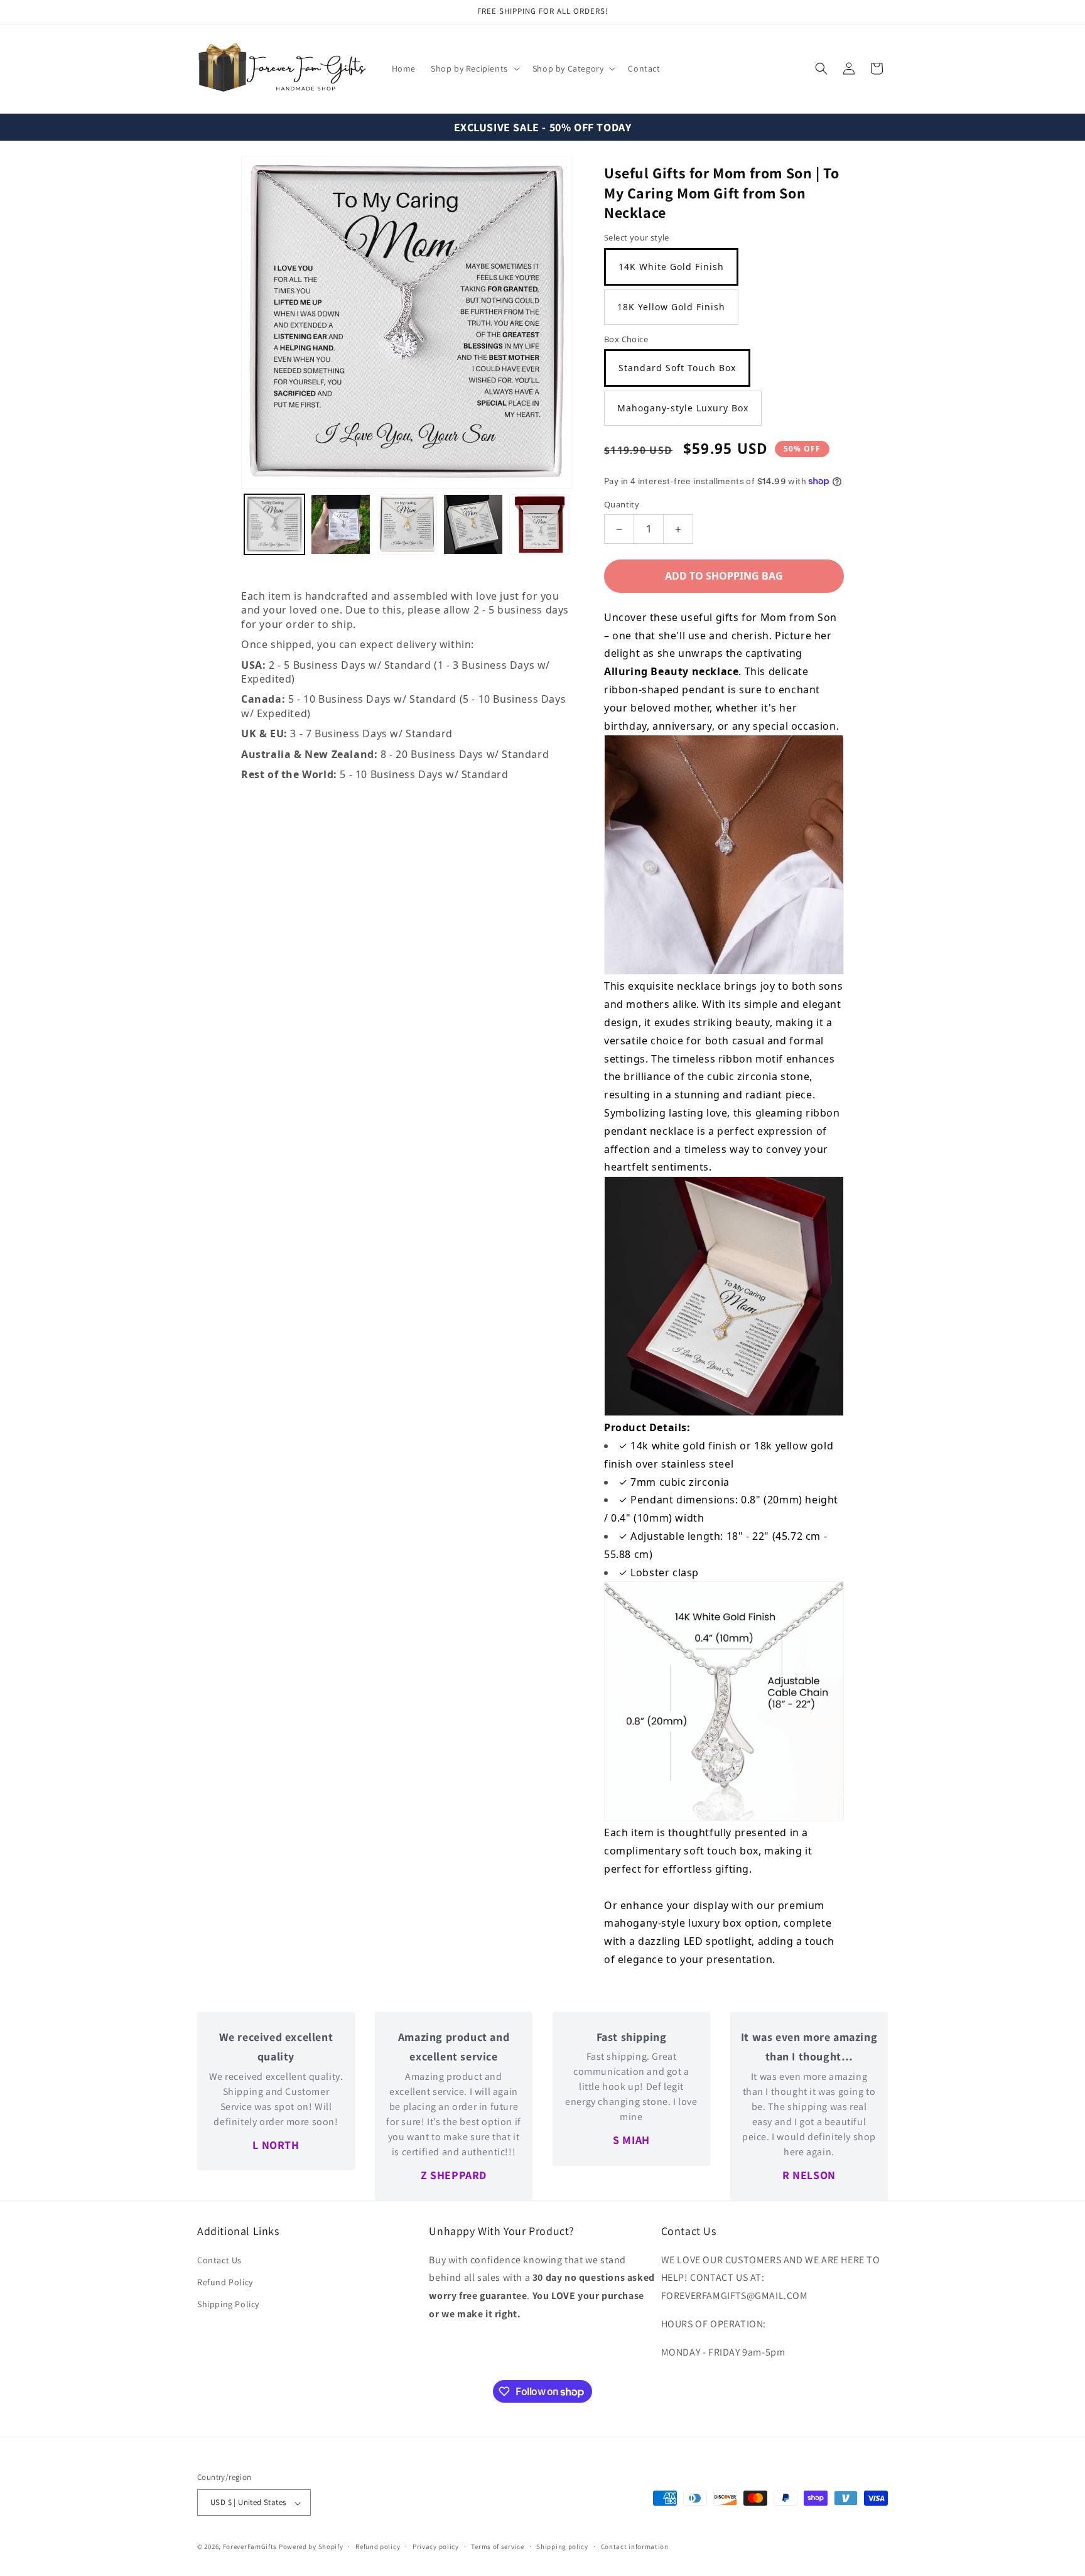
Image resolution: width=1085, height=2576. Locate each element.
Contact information (635, 2546)
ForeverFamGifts (250, 2547)
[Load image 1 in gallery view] (274, 524)
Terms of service (497, 2546)
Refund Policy (225, 2281)
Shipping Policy (228, 2304)
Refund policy (378, 2546)
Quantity (622, 504)
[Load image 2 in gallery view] (341, 524)
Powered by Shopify (311, 2547)
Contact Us (219, 2259)
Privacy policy (436, 2546)
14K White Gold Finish (671, 267)
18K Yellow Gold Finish (671, 307)
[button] (474, 68)
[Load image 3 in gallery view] (407, 524)
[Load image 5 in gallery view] (539, 524)
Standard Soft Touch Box (677, 368)
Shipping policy (562, 2546)
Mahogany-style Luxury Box (683, 408)
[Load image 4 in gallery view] (473, 524)
